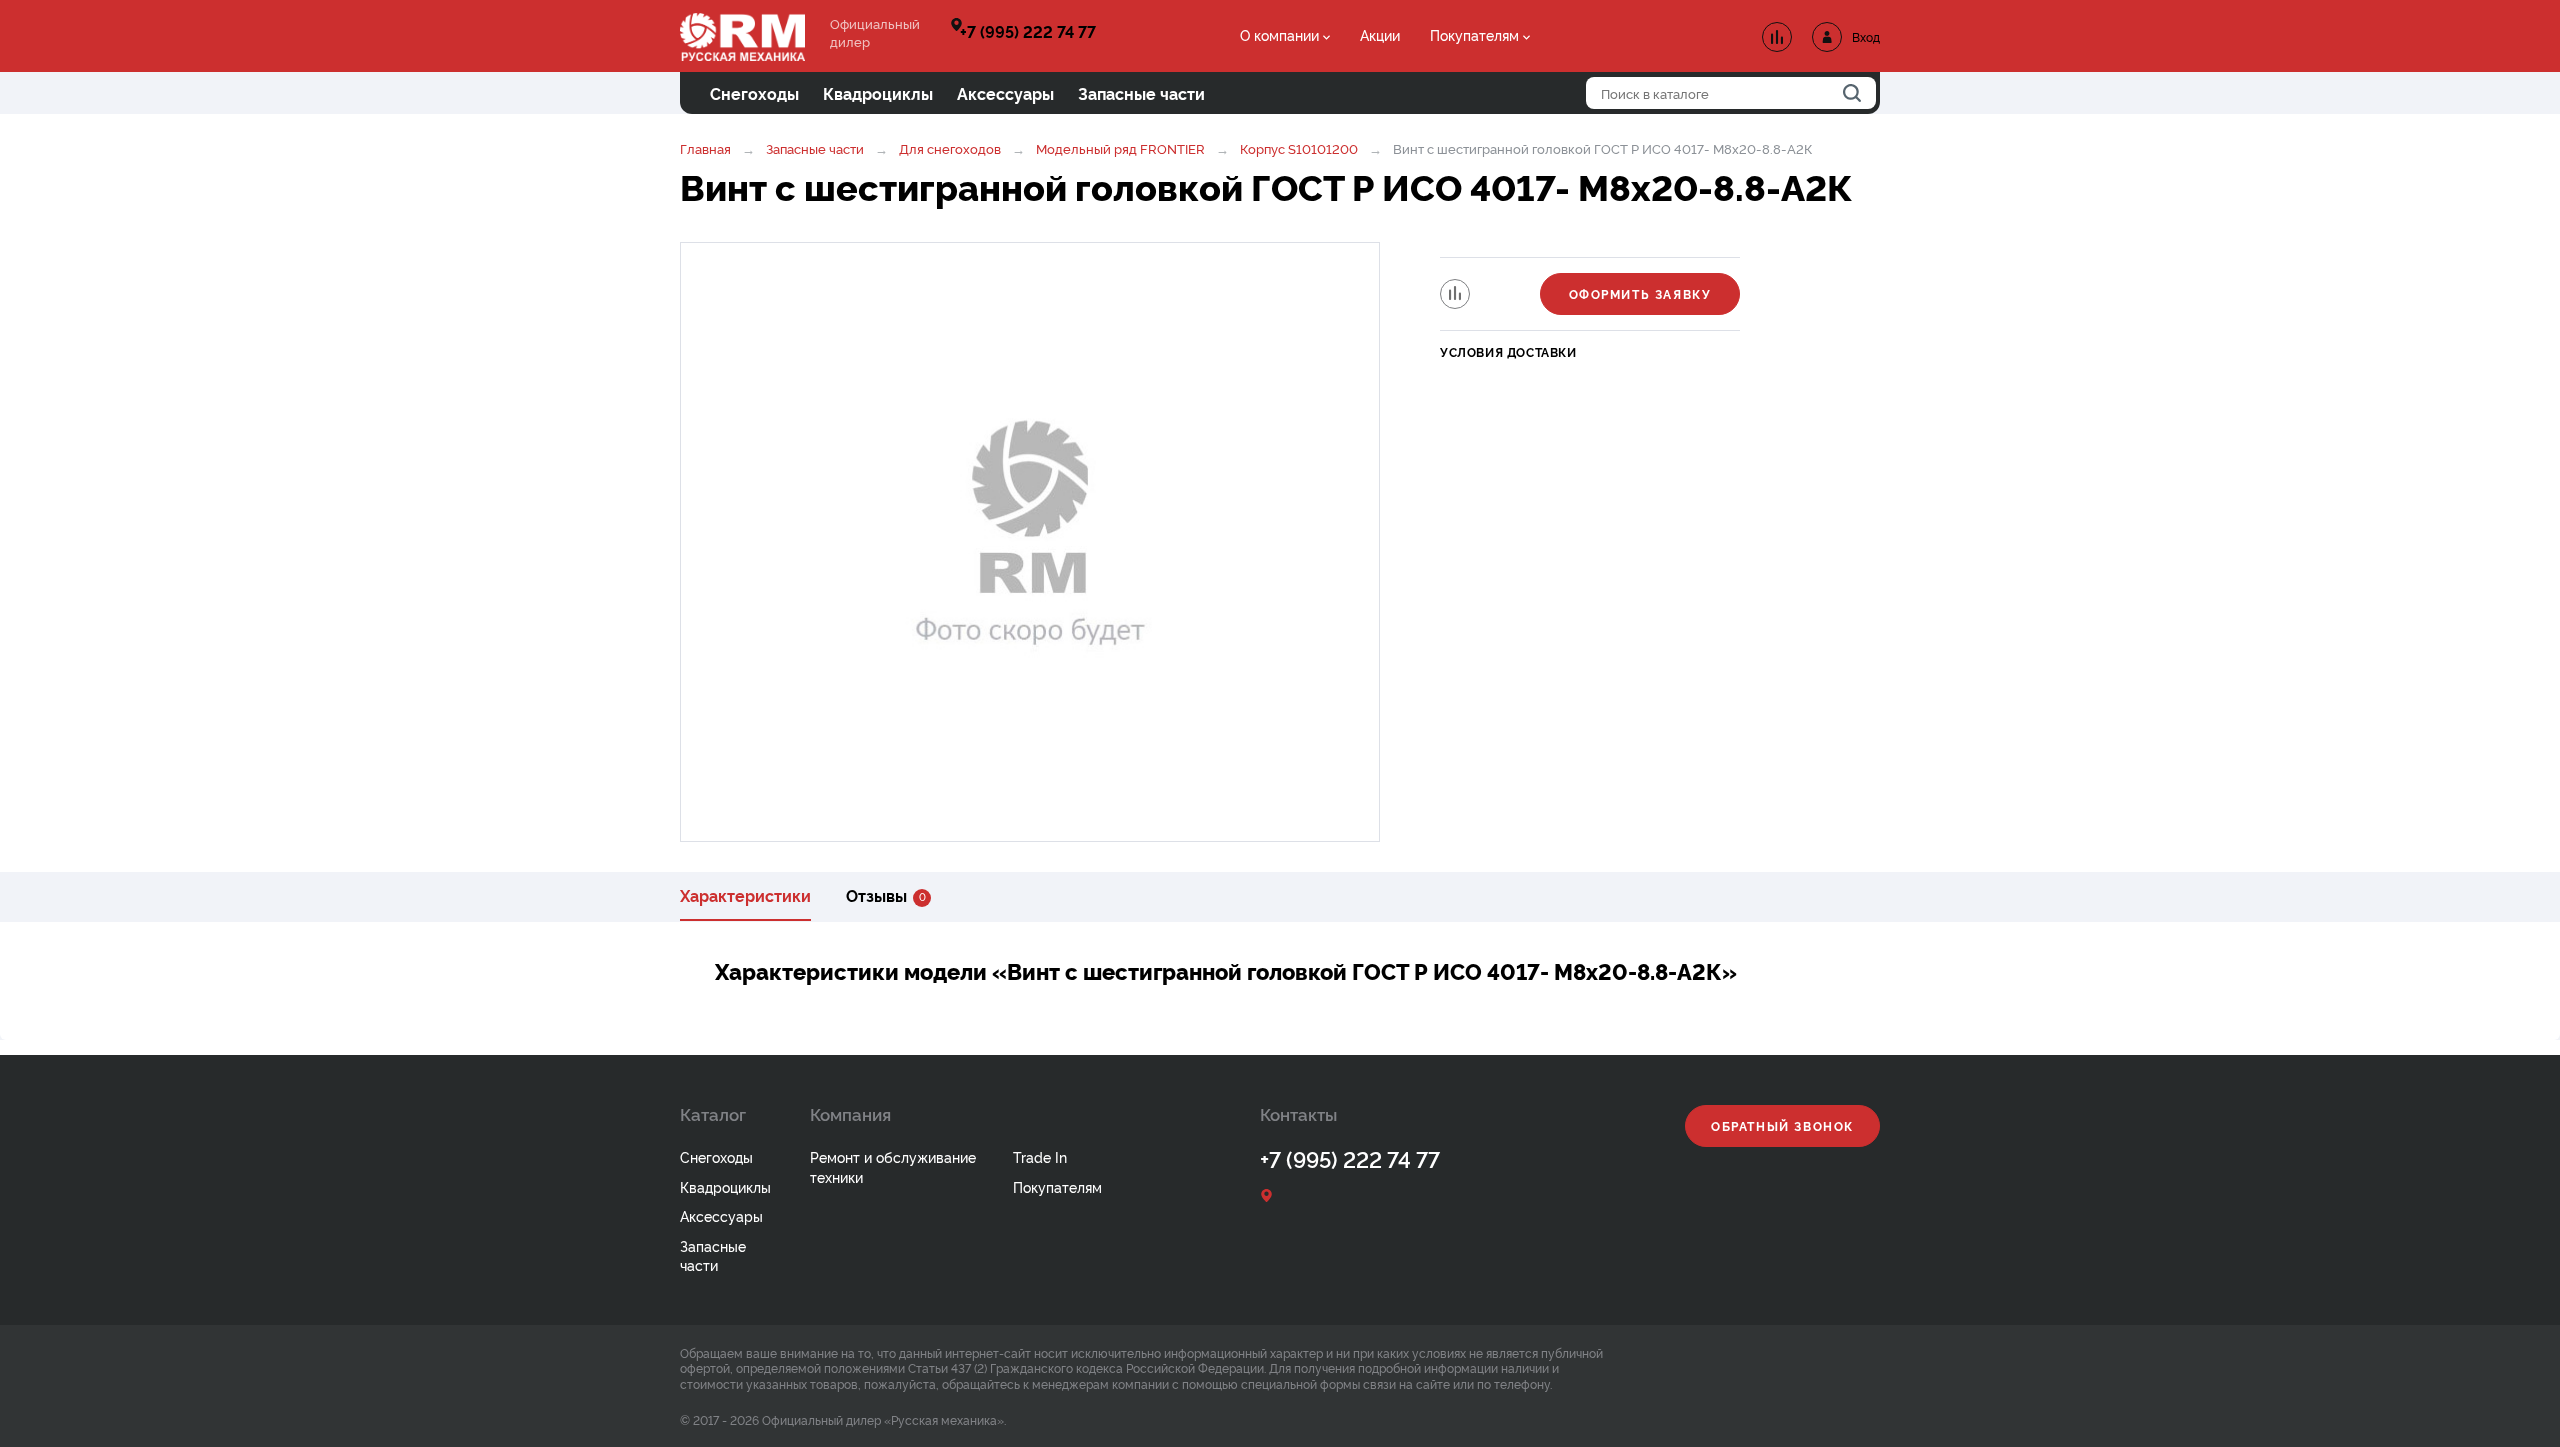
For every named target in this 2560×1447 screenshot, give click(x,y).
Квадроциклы (725, 1186)
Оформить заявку (1640, 293)
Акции (1380, 34)
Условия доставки (1508, 351)
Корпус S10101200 (1300, 148)
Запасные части (815, 148)
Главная (705, 148)
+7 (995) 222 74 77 (1028, 31)
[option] (1030, 542)
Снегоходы (716, 1156)
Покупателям (1474, 34)
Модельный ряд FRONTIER (1120, 148)
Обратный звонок (1782, 1125)
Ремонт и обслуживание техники (893, 1166)
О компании (1279, 34)
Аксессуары (721, 1215)
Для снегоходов (950, 148)
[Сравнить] (1455, 294)
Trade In (1040, 1156)
